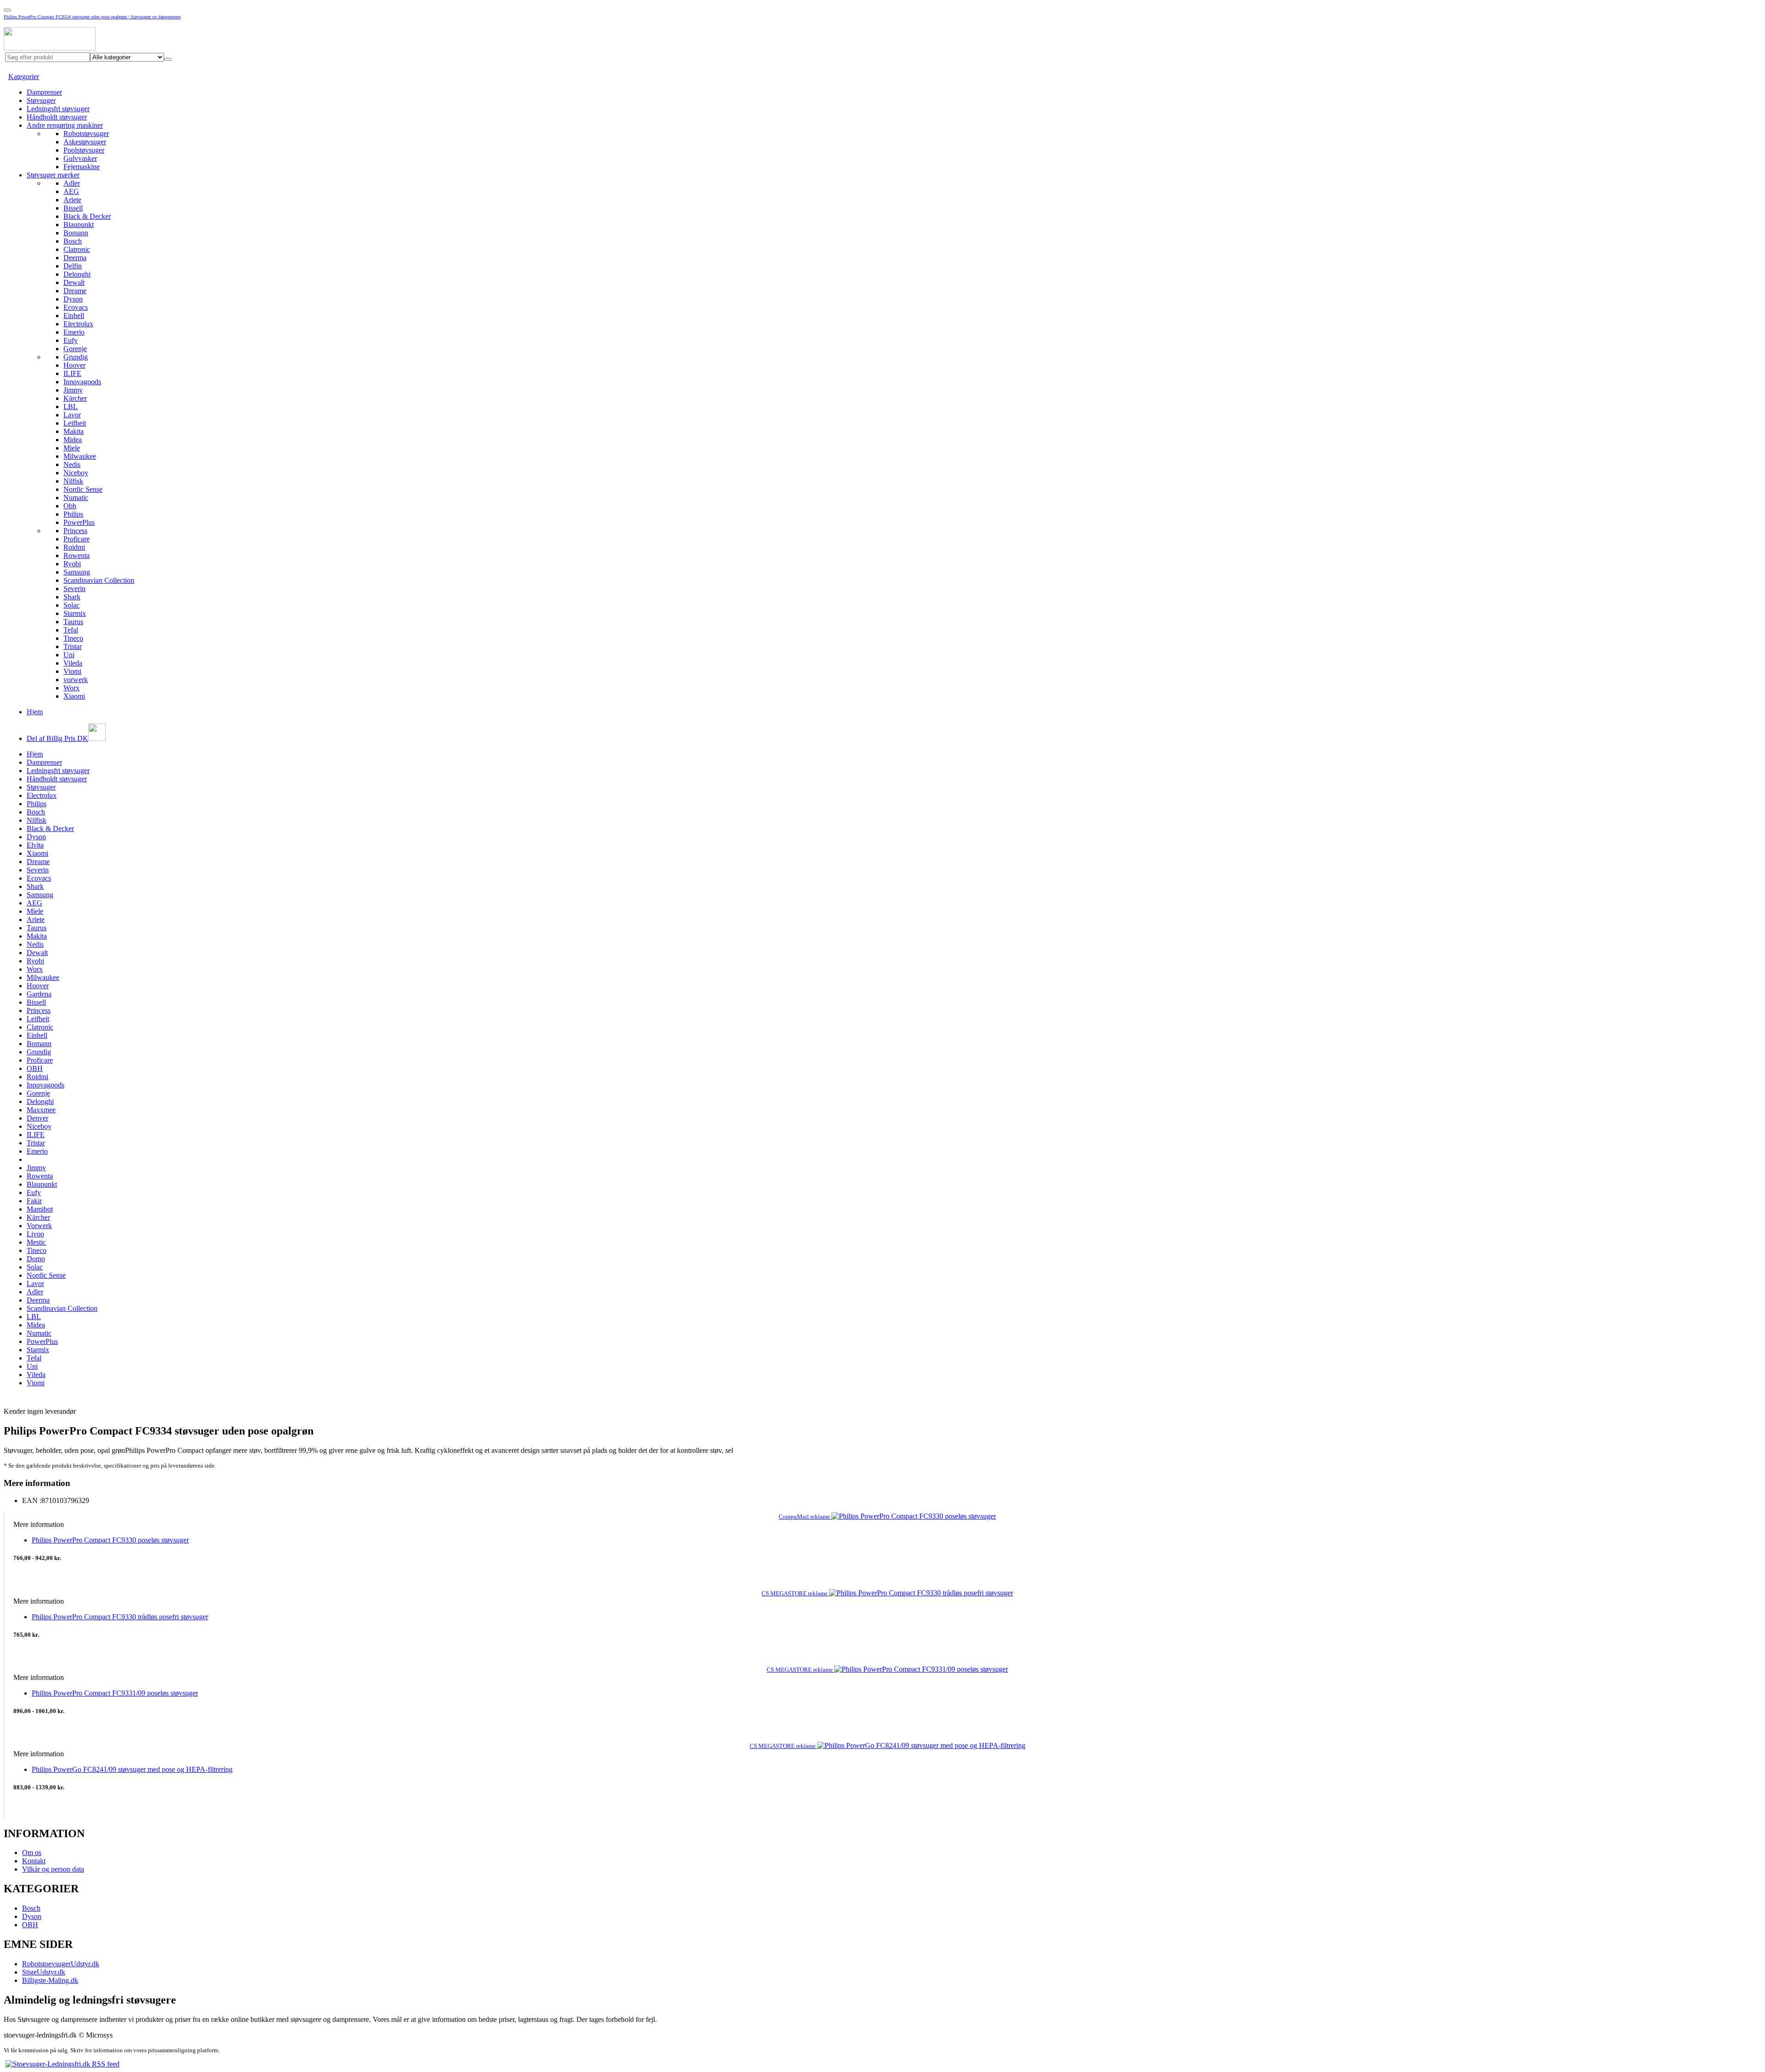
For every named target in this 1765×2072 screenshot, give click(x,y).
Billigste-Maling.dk (50, 1980)
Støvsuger (41, 100)
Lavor (72, 415)
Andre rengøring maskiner (65, 125)
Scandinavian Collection (99, 580)
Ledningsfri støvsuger (58, 109)
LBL (71, 407)
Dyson (73, 299)
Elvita (35, 845)
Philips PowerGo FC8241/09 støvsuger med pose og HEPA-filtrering (132, 1769)
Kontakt (34, 1861)
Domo (36, 1259)
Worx (71, 688)
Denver (37, 1118)
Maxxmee (41, 1110)
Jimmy (73, 390)
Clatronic (77, 249)
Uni (69, 655)
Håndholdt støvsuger (57, 117)
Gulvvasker (80, 158)
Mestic (36, 1242)
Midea (73, 440)
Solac (71, 605)
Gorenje (75, 349)
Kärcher (75, 398)
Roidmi (74, 547)
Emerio (74, 332)
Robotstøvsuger (86, 134)
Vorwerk (39, 1226)
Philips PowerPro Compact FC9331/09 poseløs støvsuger (115, 1693)
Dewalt (74, 282)
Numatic (76, 498)
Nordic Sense (83, 489)
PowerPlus (79, 522)
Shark (72, 597)
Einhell (74, 316)
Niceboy (76, 473)
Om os (32, 1853)
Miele (72, 448)
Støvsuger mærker (53, 175)
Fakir (34, 1201)
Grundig (76, 357)
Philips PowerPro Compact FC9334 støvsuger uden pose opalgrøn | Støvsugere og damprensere (92, 17)
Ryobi (72, 564)
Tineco (73, 638)
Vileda (73, 663)
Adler (72, 183)
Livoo (35, 1234)
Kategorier (24, 77)
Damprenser (44, 92)
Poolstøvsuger (84, 150)
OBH (35, 1068)
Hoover (74, 365)
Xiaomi (74, 696)
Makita (74, 431)
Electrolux (78, 324)
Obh (70, 506)
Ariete (72, 200)
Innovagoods (82, 382)
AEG (71, 191)
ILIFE (72, 373)
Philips (73, 514)
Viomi (72, 671)
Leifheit (75, 423)
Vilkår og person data (53, 1869)
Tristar (73, 646)
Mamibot (40, 1209)
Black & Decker (87, 216)
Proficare (77, 539)
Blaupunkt (79, 225)
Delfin (73, 266)
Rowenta (77, 555)
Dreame (75, 291)
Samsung (77, 572)
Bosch (73, 241)
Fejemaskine (82, 167)
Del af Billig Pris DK (57, 738)
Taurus (73, 622)
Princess (75, 531)
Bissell (73, 208)
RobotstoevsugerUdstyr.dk (61, 1964)
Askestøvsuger (85, 142)
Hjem (35, 712)
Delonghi (77, 274)
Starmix (75, 613)
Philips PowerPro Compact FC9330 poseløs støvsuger (110, 1540)
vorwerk (76, 680)
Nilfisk (73, 481)
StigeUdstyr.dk (44, 1972)
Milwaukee (80, 456)
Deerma (75, 258)
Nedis (72, 464)
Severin (74, 589)
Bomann (76, 233)
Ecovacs (76, 307)
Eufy (71, 340)
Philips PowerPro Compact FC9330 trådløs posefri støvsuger (120, 1617)
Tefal (71, 630)
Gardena (39, 994)
